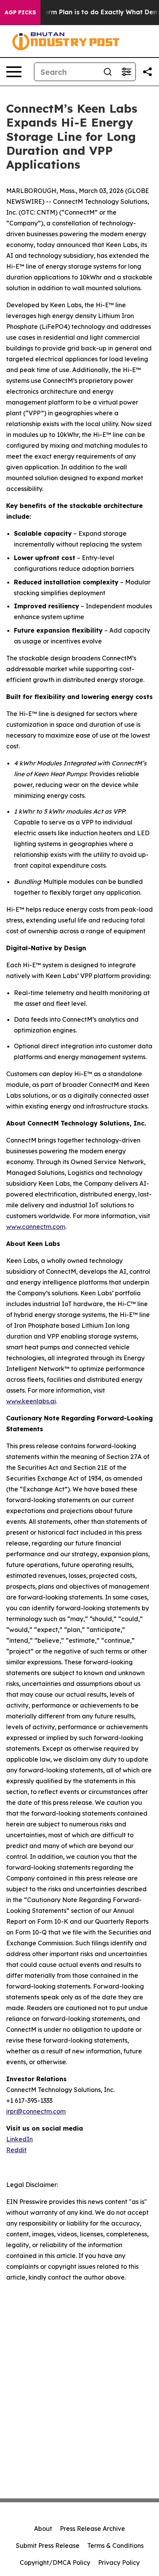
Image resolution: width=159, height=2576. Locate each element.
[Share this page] (147, 72)
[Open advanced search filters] (126, 72)
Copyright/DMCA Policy (55, 2562)
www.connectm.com (36, 1227)
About (43, 2529)
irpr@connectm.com (36, 2111)
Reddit (16, 2150)
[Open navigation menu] (14, 72)
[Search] (108, 72)
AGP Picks (20, 12)
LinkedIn (19, 2139)
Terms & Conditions (115, 2546)
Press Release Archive (92, 2529)
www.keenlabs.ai (31, 1401)
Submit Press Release (48, 2546)
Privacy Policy (119, 2562)
